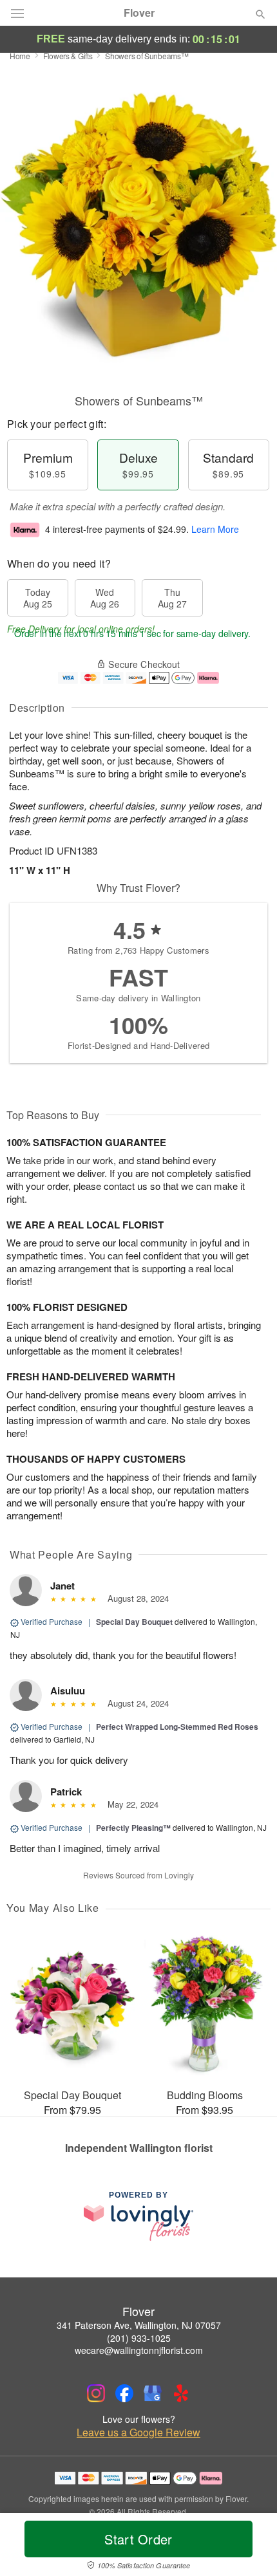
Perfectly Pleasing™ (133, 1828)
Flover (139, 13)
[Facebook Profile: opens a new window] (124, 2393)
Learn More (215, 529)
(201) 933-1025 (139, 2338)
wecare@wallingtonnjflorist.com (139, 2350)
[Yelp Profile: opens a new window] (181, 2393)
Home (20, 56)
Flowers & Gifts (68, 56)
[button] (250, 2547)
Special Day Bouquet (134, 1622)
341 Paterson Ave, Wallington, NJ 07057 (139, 2325)
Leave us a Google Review (138, 2432)
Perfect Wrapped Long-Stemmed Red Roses (177, 1727)
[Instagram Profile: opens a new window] (96, 2393)
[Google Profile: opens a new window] (153, 2393)
